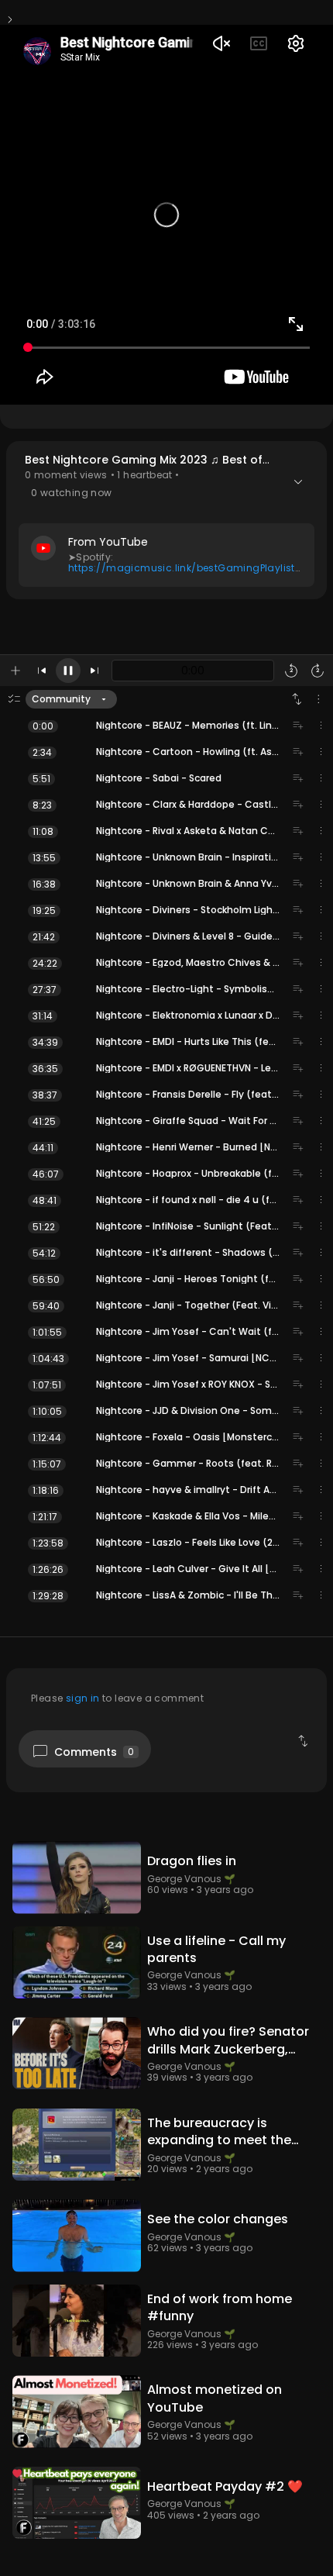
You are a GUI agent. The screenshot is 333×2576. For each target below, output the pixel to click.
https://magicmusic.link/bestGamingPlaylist (182, 568)
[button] (166, 520)
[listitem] (166, 726)
